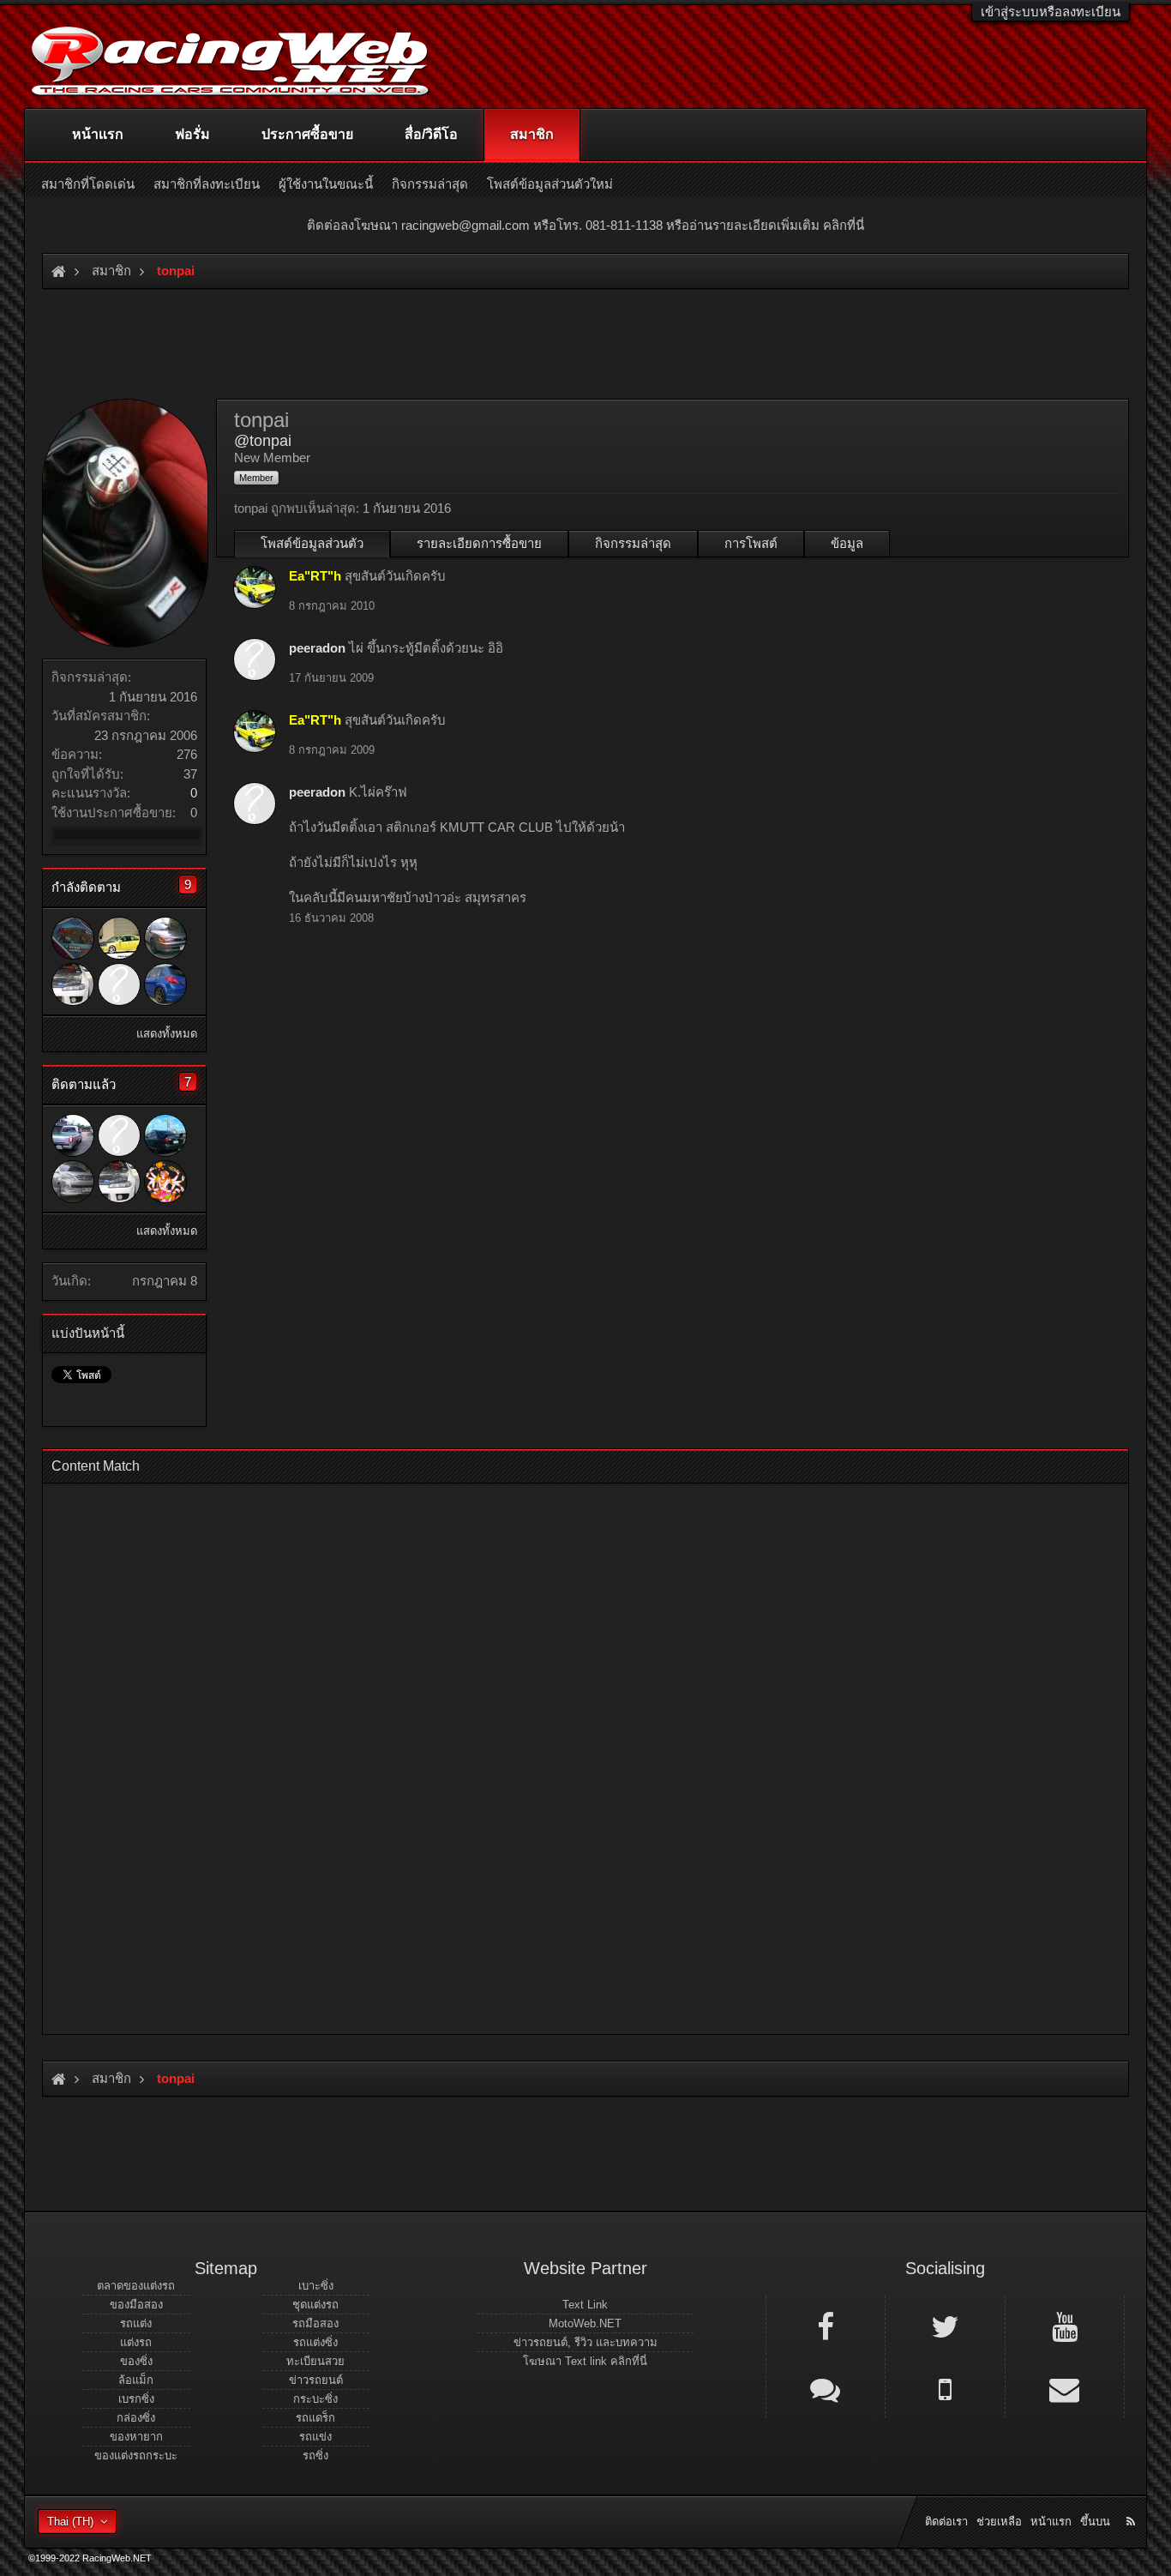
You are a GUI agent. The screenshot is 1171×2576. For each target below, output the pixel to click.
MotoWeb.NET (585, 2323)
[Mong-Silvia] (73, 984)
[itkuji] (119, 938)
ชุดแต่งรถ (315, 2305)
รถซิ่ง (315, 2456)
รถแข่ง (315, 2437)
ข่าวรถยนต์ (316, 2380)
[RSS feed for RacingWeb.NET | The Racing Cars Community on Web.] (1132, 2502)
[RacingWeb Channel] (1065, 2326)
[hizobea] (165, 984)
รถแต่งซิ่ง (315, 2342)
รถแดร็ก (315, 2418)
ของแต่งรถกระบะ (136, 2456)
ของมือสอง (136, 2305)
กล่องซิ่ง (136, 2418)
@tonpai (263, 441)
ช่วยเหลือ (999, 2522)
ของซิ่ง (136, 2361)
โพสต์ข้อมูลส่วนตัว (312, 543)
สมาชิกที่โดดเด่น (88, 184)
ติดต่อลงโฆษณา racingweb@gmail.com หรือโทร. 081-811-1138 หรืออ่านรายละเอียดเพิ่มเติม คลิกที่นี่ (585, 225)
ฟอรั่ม (192, 134)
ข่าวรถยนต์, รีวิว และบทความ (585, 2342)
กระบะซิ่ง (315, 2399)
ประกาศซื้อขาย (307, 134)
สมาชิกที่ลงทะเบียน (207, 184)
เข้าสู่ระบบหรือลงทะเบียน (1051, 12)
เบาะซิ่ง (316, 2286)
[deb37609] (73, 1182)
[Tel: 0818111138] (945, 2388)
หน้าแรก (98, 134)
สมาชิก (532, 134)
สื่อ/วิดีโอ (431, 134)
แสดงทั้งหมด (167, 1034)
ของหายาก (136, 2437)
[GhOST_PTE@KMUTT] (165, 938)
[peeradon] (119, 984)
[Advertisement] (571, 1754)
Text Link (585, 2305)
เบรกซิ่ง (136, 2399)
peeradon (317, 648)
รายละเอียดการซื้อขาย (479, 543)
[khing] (165, 1182)
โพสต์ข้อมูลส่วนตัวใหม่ (550, 184)
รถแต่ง (136, 2323)
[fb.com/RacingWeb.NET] (826, 2326)
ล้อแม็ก (136, 2380)
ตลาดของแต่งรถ (136, 2286)
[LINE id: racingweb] (826, 2388)
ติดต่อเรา (946, 2522)
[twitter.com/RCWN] (945, 2326)
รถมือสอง (315, 2323)
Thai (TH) (70, 2522)
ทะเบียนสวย (315, 2361)
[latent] (165, 1135)
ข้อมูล (847, 543)
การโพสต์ (751, 543)
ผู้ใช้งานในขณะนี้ (326, 184)
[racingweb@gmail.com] (1065, 2388)
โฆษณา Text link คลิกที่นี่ (585, 2361)
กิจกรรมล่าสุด (633, 543)
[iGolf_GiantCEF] (73, 938)
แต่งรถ (136, 2342)
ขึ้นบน (1095, 2522)
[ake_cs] (73, 1135)
